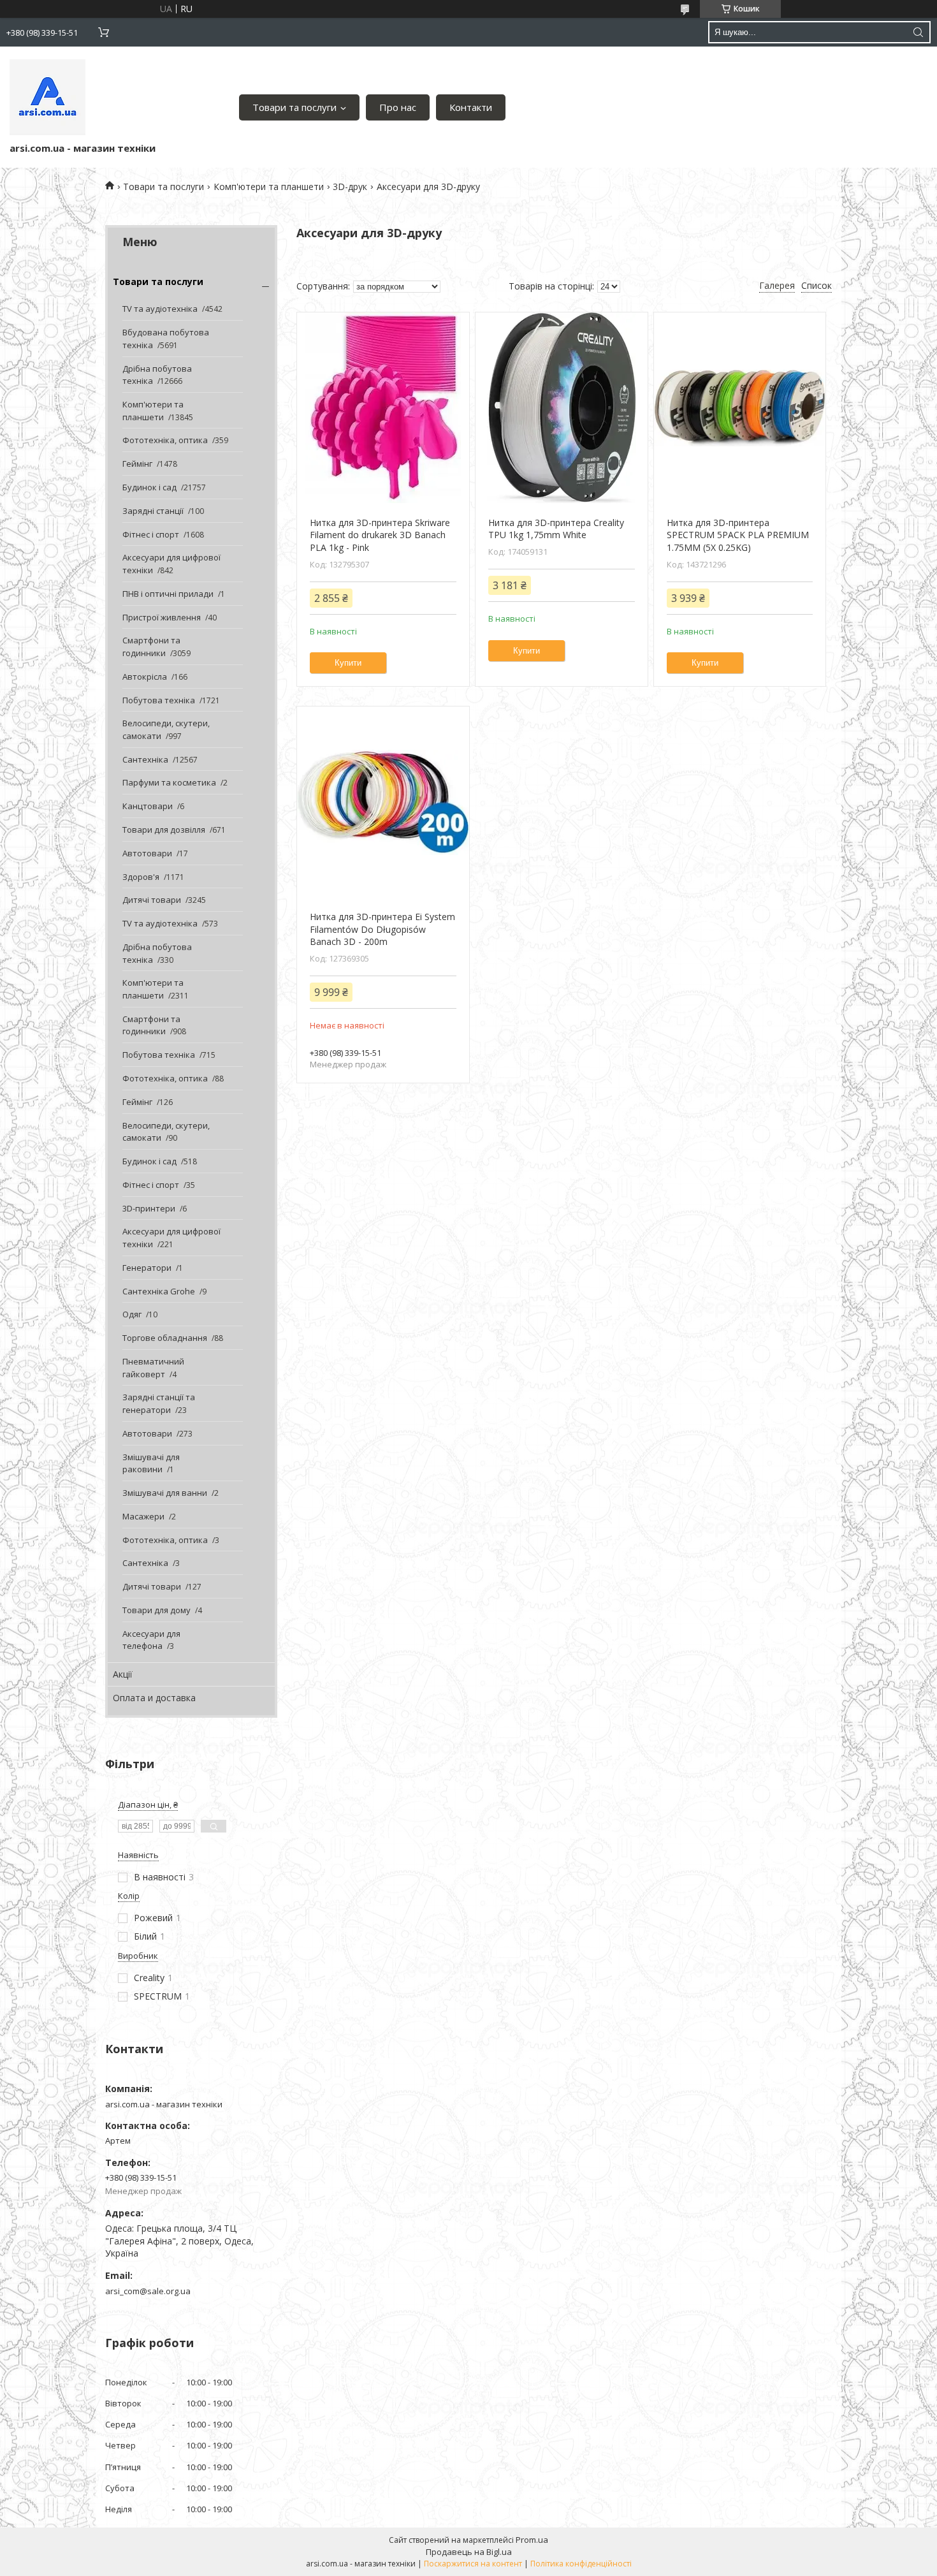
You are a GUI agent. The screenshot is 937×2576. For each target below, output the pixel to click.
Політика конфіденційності (581, 2564)
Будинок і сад (149, 487)
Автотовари (147, 853)
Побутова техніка (159, 700)
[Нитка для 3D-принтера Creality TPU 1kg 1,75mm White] (561, 408)
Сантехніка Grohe (159, 1291)
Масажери (143, 1516)
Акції (123, 1674)
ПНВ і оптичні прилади (168, 594)
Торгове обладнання (165, 1338)
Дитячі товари (152, 900)
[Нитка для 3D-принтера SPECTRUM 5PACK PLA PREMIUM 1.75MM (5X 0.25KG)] (740, 408)
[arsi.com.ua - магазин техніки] (47, 97)
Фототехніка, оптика (165, 440)
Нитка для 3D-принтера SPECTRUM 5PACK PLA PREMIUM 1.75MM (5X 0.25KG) (738, 535)
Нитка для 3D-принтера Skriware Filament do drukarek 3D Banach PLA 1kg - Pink (380, 535)
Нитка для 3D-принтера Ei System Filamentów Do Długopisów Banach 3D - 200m (382, 929)
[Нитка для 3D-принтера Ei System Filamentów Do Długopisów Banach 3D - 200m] (383, 802)
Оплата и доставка (154, 1698)
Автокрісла (145, 677)
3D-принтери (149, 1208)
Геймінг (137, 464)
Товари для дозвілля (164, 830)
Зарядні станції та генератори (159, 1403)
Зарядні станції (153, 511)
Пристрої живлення (162, 617)
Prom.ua (532, 2540)
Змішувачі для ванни (165, 1493)
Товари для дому (156, 1610)
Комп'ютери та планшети (269, 187)
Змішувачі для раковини (151, 1463)
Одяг (132, 1314)
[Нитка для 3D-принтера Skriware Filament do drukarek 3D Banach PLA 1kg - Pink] (383, 408)
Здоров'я (141, 877)
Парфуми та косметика (169, 782)
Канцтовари (148, 806)
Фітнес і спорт (151, 534)
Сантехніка (145, 759)
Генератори (147, 1268)
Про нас (398, 107)
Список (817, 285)
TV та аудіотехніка (160, 309)
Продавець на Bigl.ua (469, 2552)
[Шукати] (918, 32)
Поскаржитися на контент (473, 2564)
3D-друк (350, 187)
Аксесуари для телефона (151, 1640)
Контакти (471, 107)
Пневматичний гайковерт (153, 1368)
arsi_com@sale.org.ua (148, 2291)
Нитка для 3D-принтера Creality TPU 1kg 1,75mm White (556, 529)
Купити (348, 663)
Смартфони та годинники (151, 647)
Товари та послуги (294, 107)
